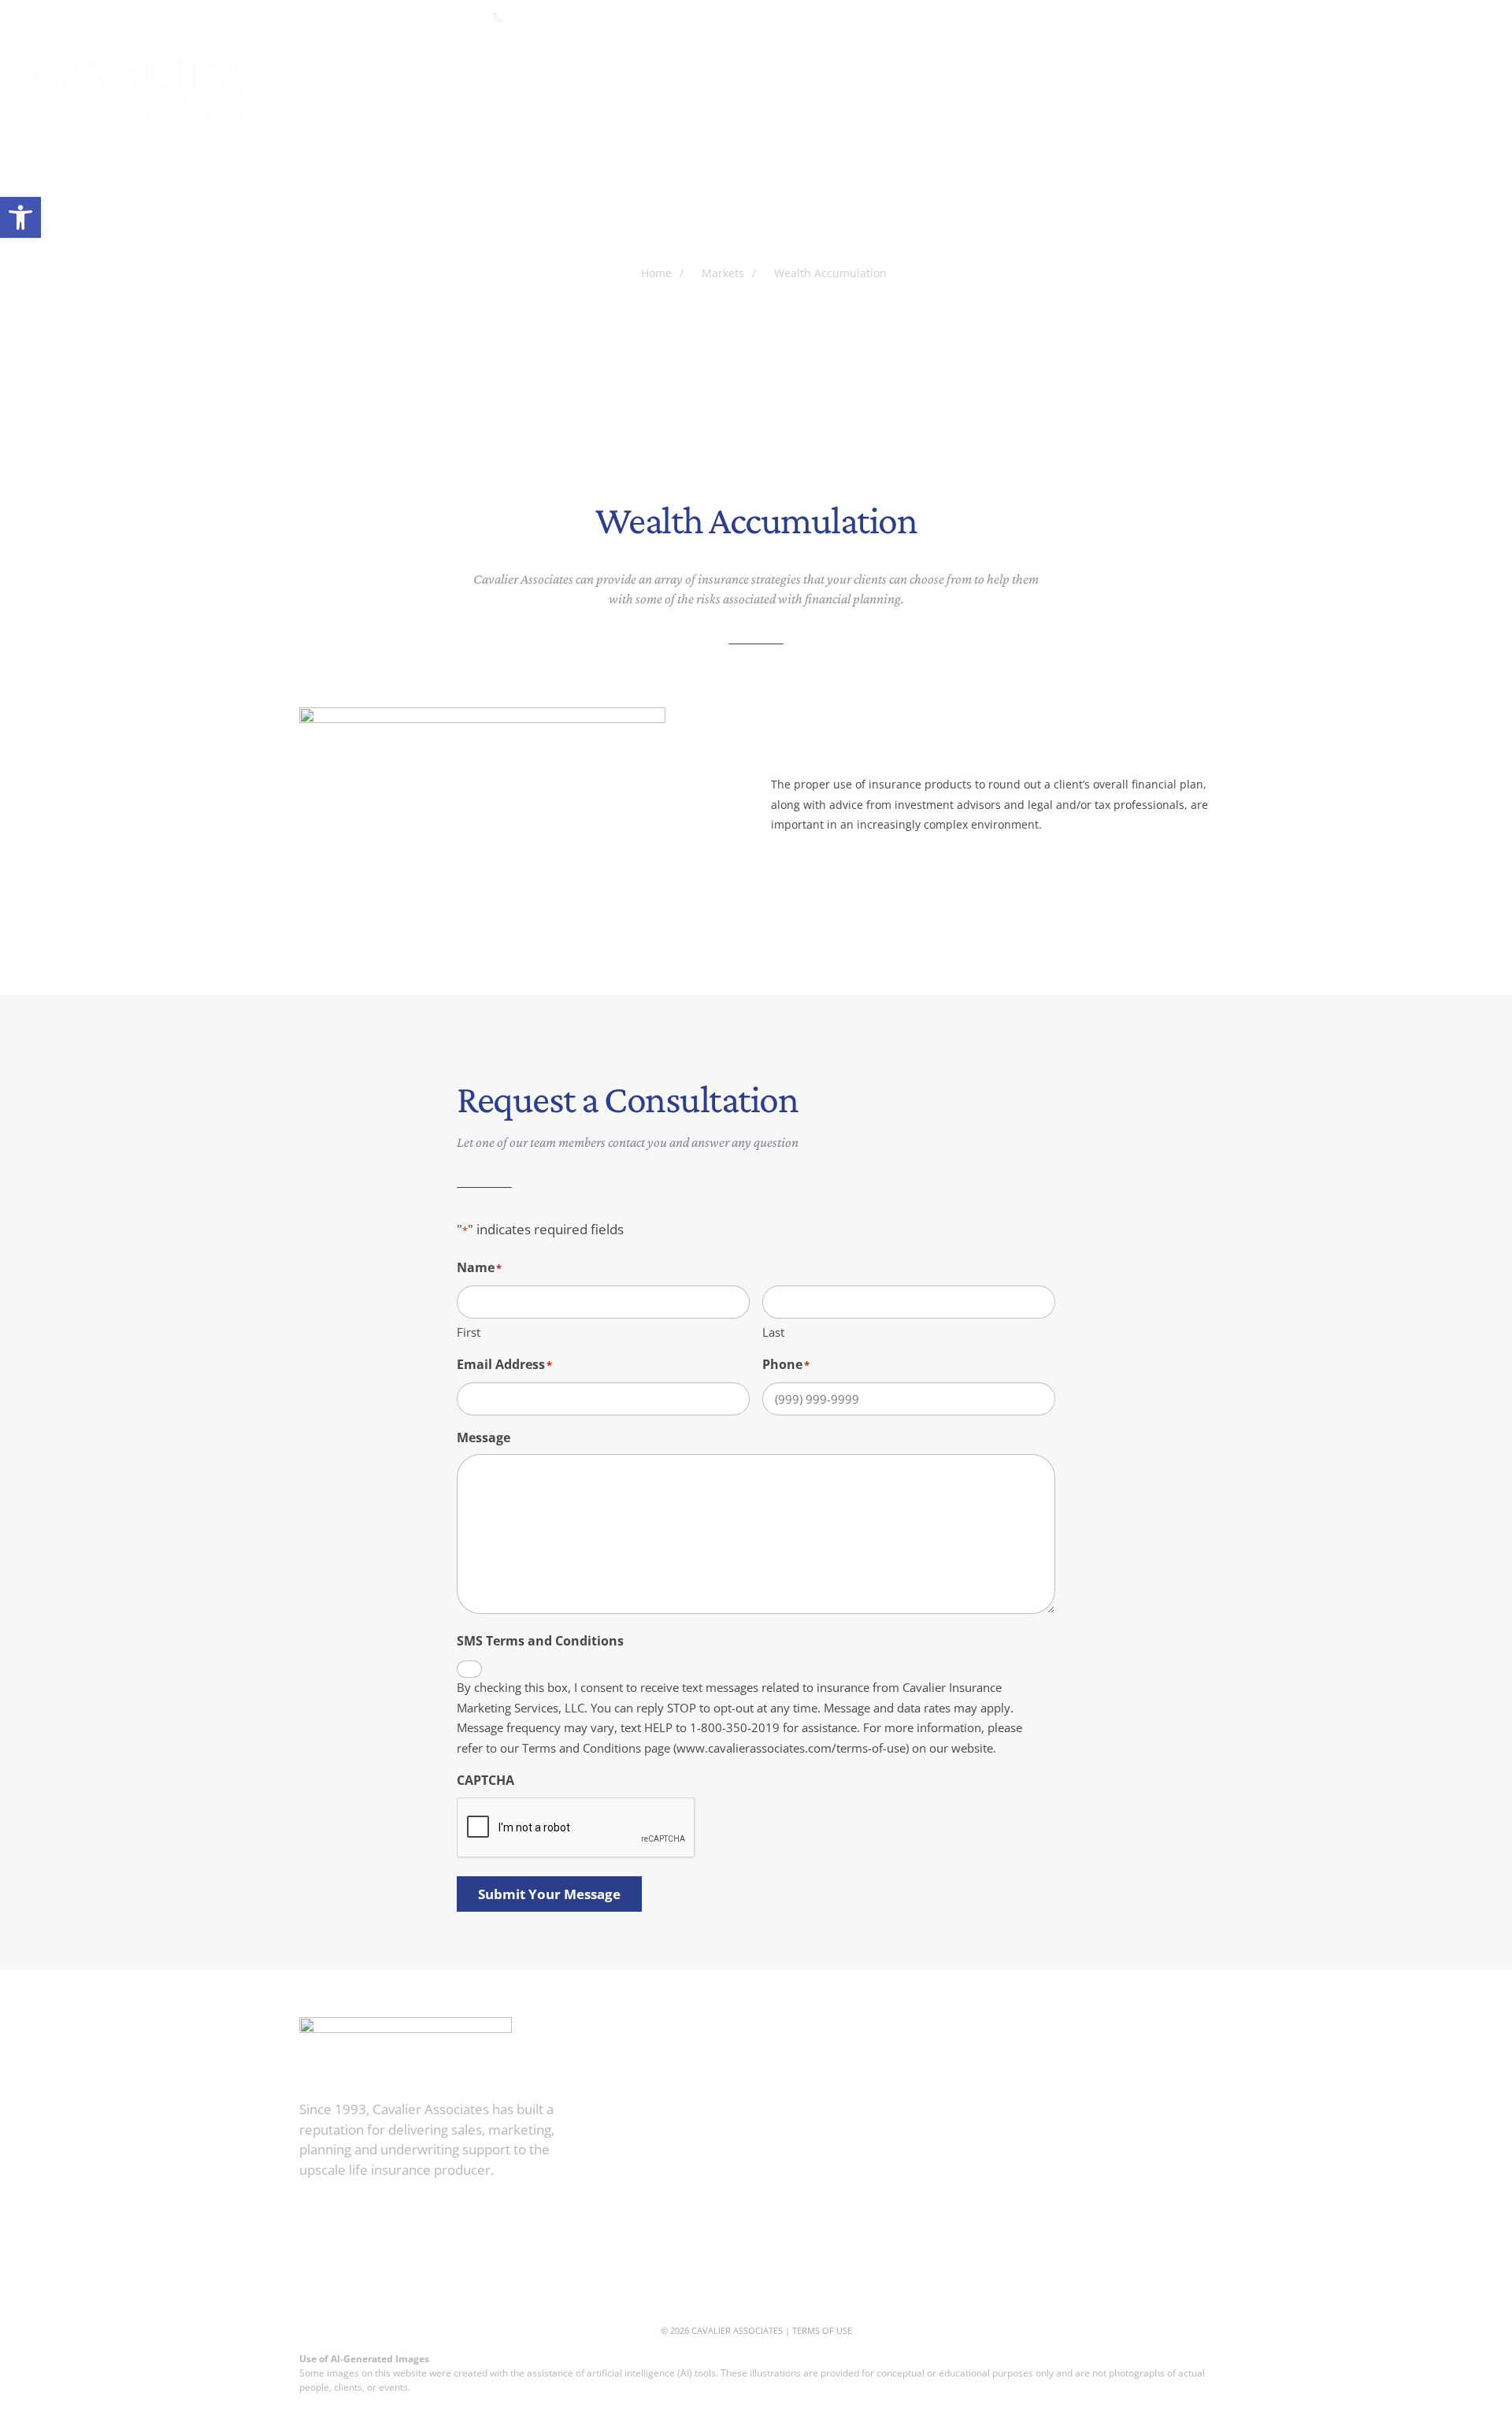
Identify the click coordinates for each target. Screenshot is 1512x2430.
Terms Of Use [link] (822, 2330)
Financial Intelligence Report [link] (1125, 88)
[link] (20, 217)
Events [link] (1267, 88)
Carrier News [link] (1358, 88)
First (469, 1332)
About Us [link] (573, 88)
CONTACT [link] (1455, 88)
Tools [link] (731, 88)
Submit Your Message (549, 1894)
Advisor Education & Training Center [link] (892, 88)
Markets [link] (657, 88)
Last (773, 1332)
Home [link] (498, 88)
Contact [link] (962, 2224)
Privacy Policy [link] (981, 2261)
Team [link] (951, 2188)
